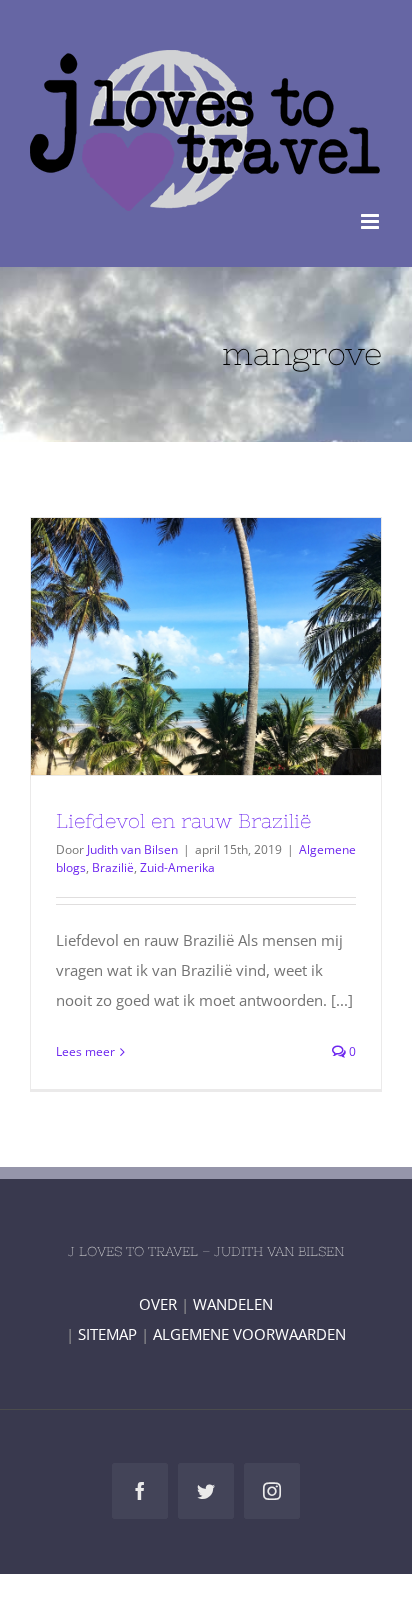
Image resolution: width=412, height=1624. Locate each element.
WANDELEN (233, 1304)
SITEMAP (107, 1334)
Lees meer (85, 1051)
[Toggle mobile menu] (371, 221)
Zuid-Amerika (177, 867)
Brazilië (113, 867)
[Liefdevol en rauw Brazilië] (206, 646)
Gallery (243, 646)
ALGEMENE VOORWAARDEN (249, 1334)
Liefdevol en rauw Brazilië (170, 646)
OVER (158, 1304)
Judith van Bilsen (132, 849)
